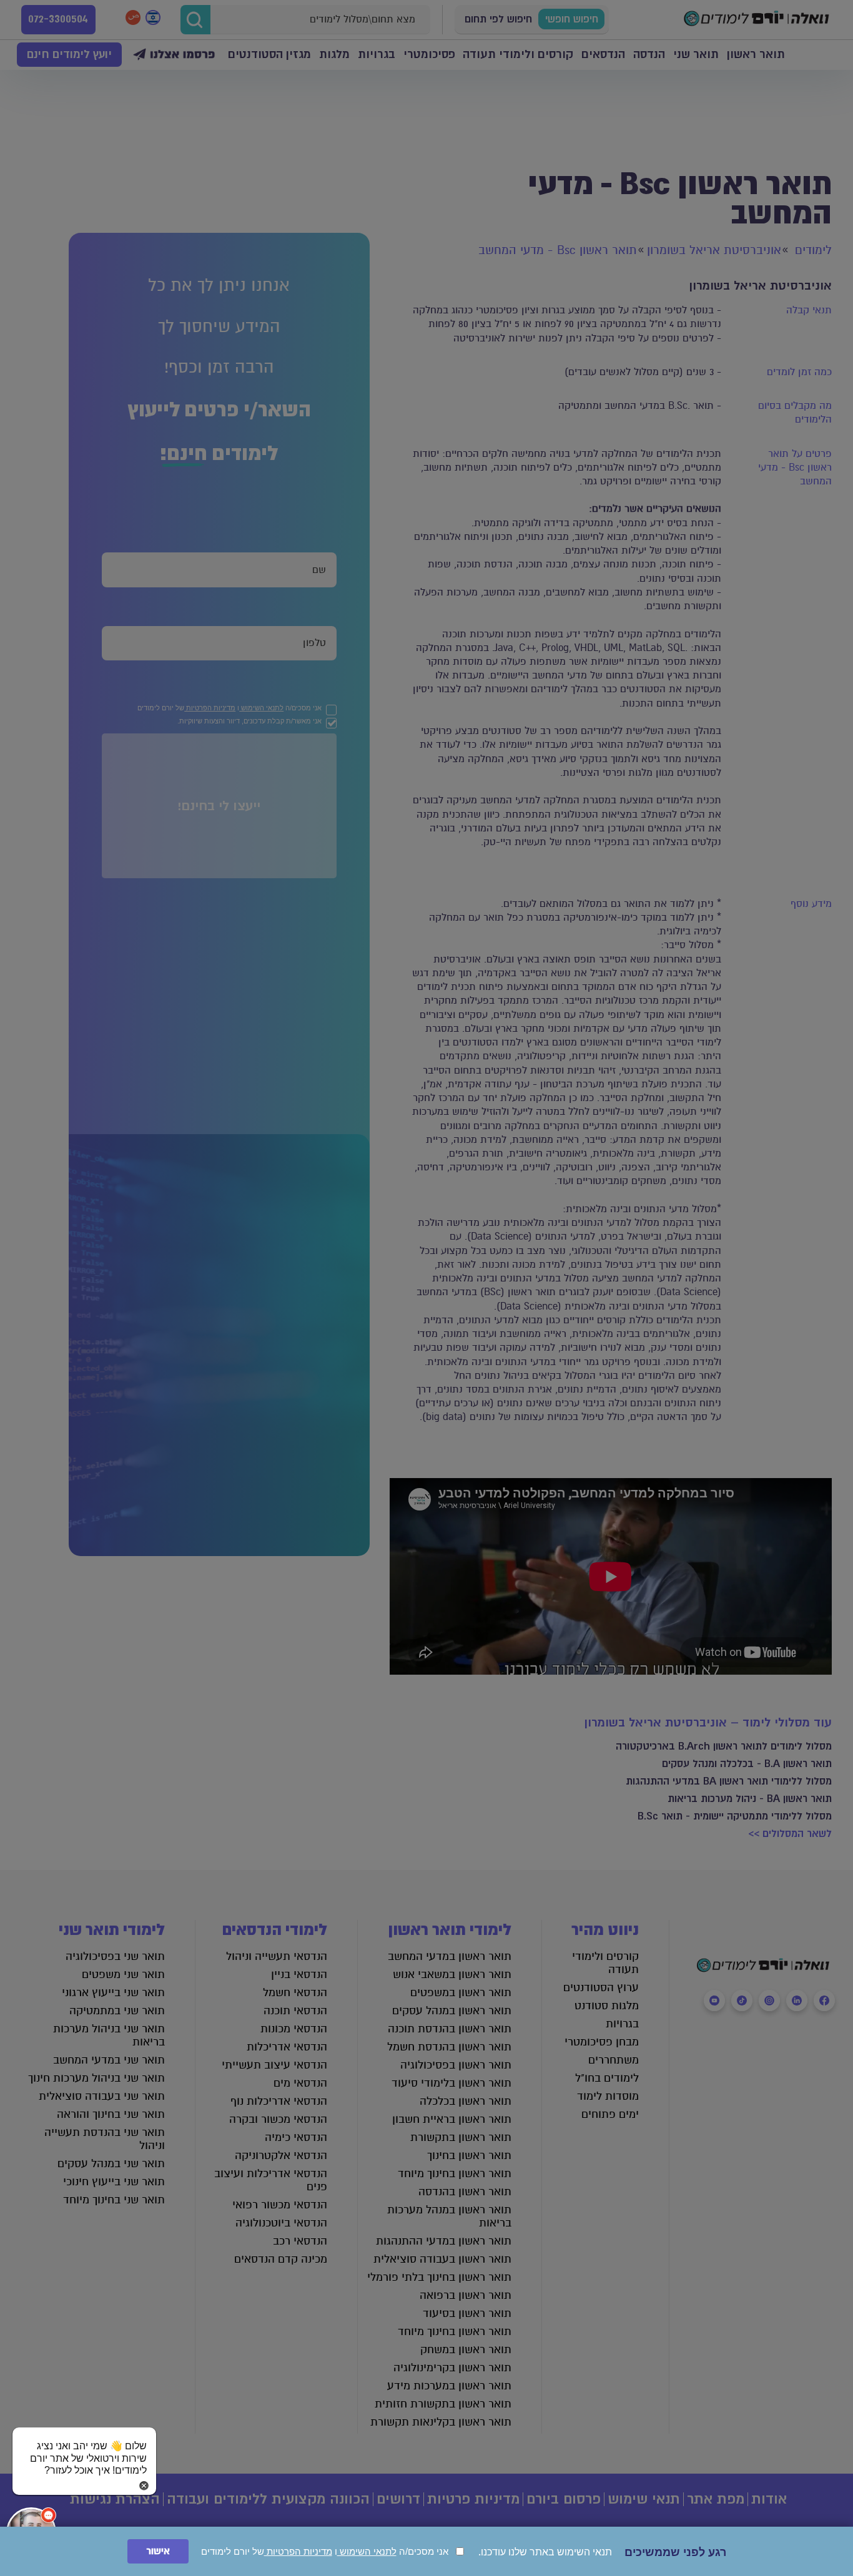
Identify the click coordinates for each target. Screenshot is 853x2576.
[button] (84, 2446)
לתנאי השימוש (367, 2551)
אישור (158, 2551)
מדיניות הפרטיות (298, 2551)
